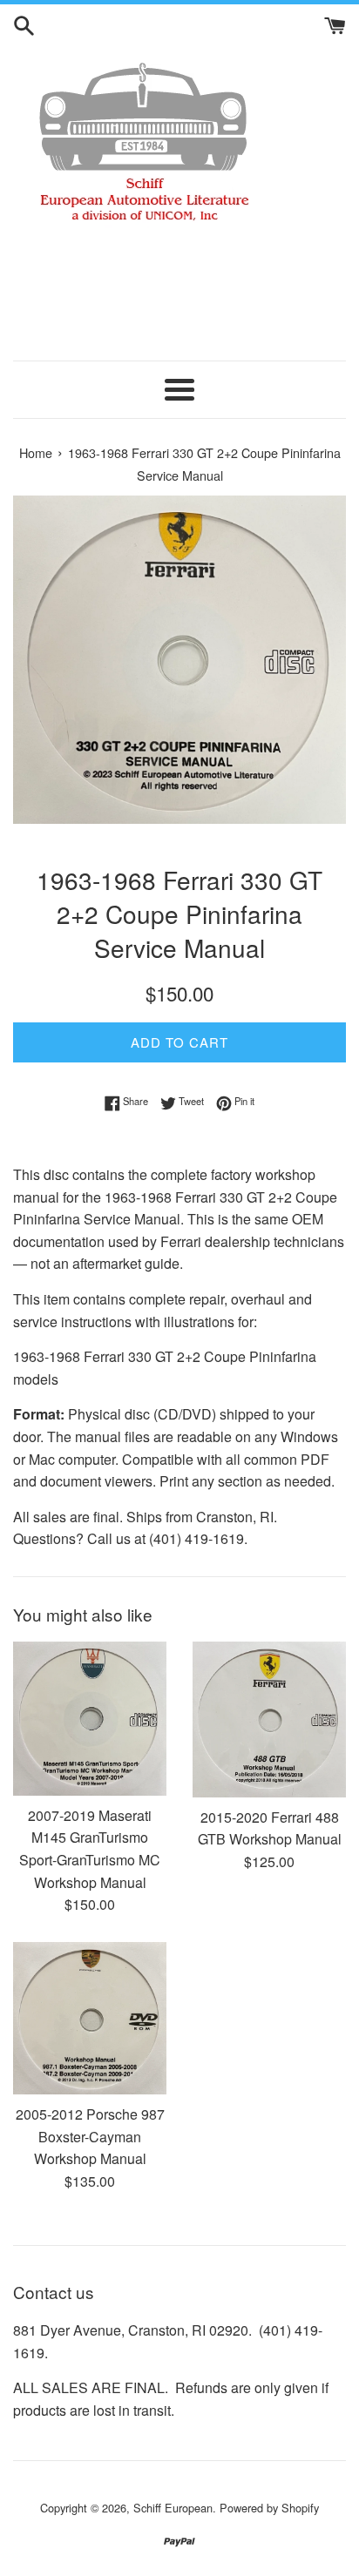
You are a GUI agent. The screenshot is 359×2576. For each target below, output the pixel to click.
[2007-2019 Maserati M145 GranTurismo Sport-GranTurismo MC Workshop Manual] (90, 1718)
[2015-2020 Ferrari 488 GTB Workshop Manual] (269, 1719)
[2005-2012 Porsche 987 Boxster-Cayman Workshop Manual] (90, 2019)
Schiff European (173, 2508)
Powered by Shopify (269, 2508)
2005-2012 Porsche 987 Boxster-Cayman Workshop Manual (90, 2136)
